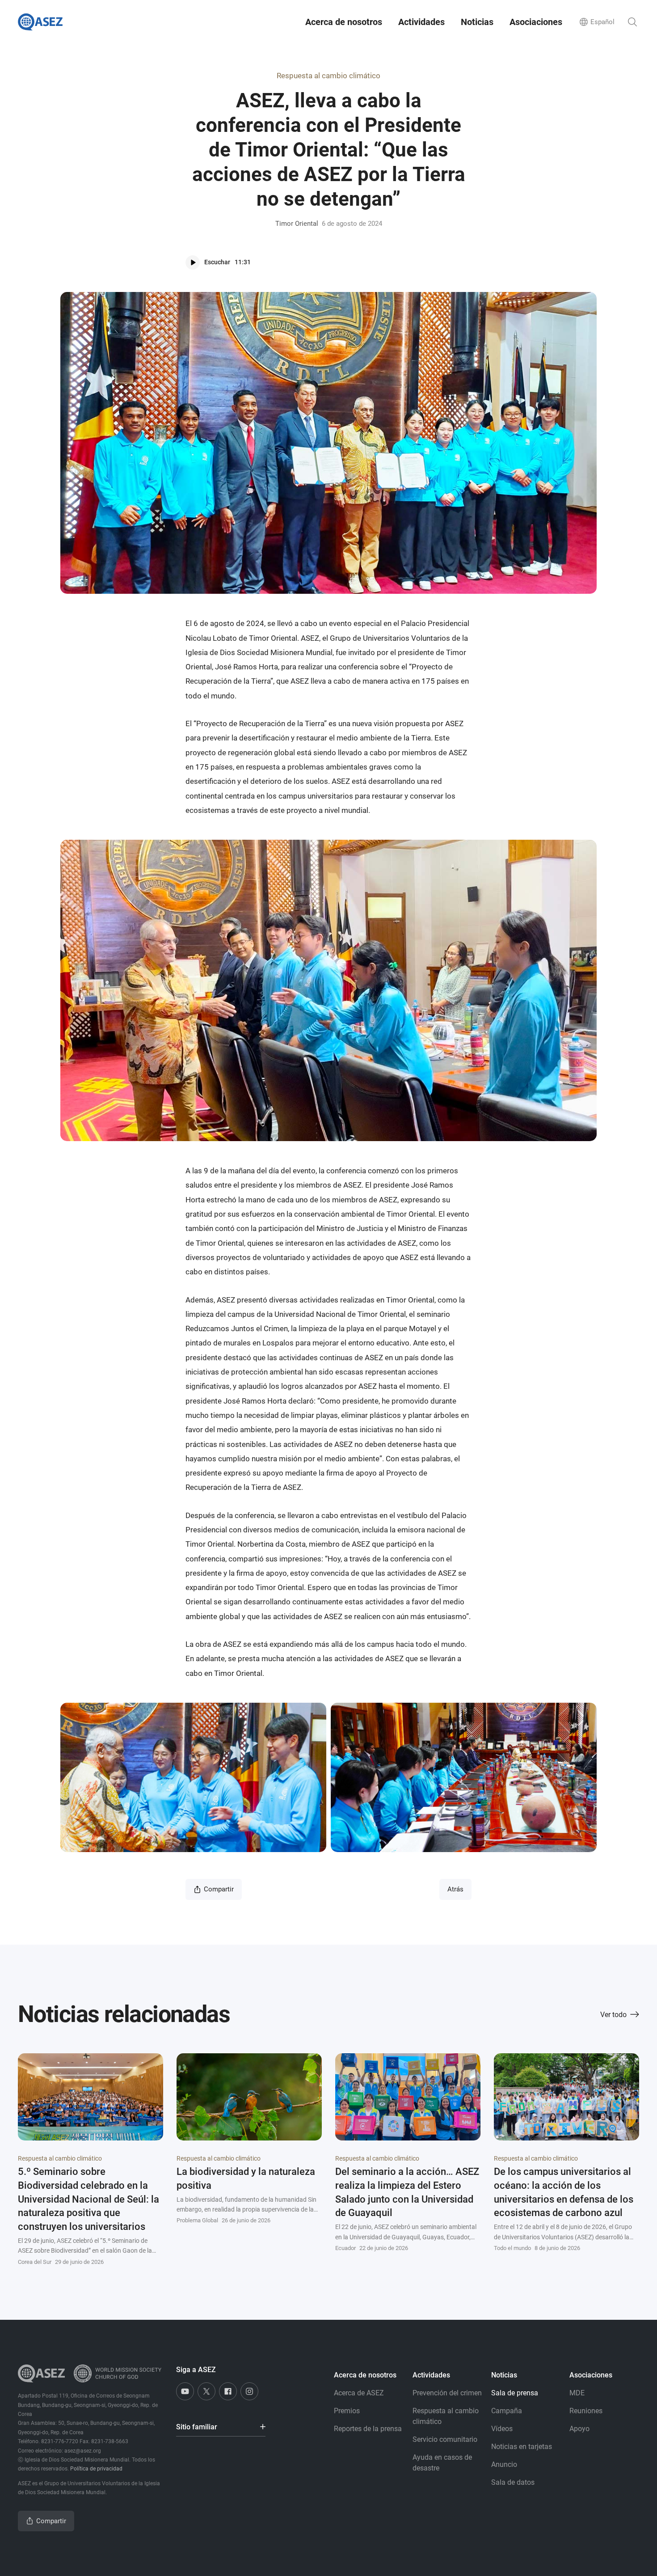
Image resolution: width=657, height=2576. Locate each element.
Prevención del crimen (447, 2393)
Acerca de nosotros (344, 22)
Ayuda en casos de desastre (442, 2463)
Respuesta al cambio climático (328, 76)
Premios (347, 2411)
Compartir (219, 1889)
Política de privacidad (96, 2469)
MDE (577, 2393)
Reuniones (586, 2411)
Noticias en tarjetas (522, 2447)
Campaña (507, 2411)
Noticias (477, 22)
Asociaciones (536, 22)
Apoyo (579, 2429)
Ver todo (613, 2015)
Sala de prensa (515, 2393)
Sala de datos (513, 2482)
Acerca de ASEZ (359, 2393)
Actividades (421, 22)
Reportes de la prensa (368, 2429)
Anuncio (504, 2464)
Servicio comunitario (445, 2439)
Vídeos (502, 2429)
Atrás (455, 1889)
